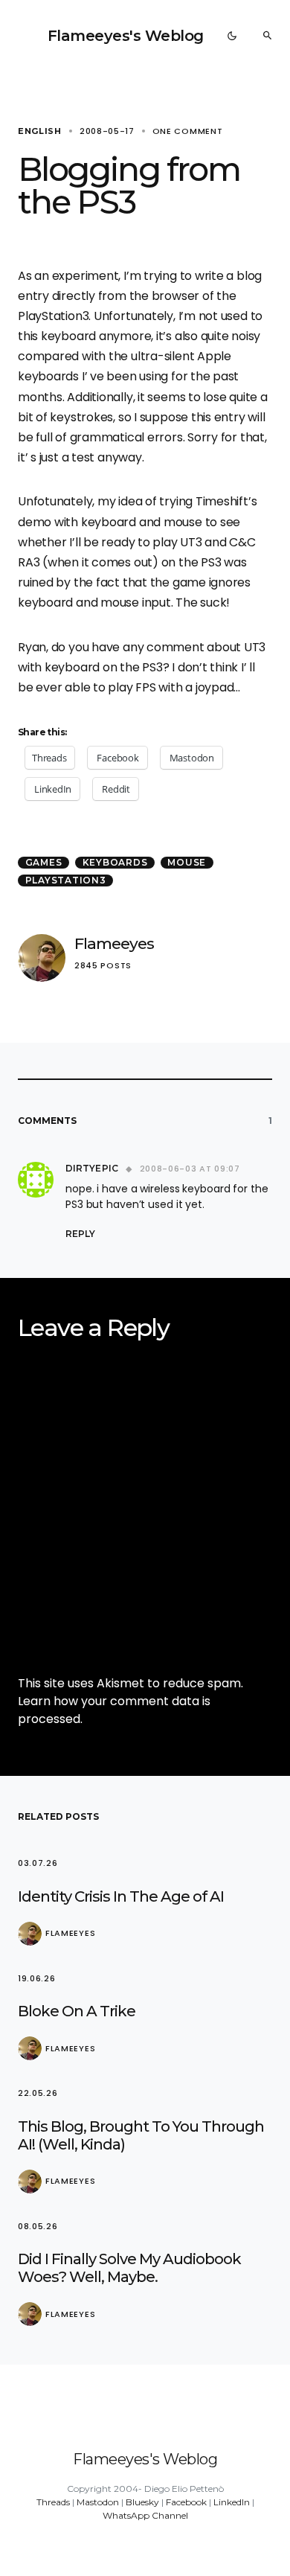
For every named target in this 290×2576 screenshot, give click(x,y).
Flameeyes (114, 943)
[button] (232, 36)
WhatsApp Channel (145, 2515)
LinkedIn (232, 2502)
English (40, 131)
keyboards (115, 862)
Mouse (187, 862)
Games (44, 862)
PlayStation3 (66, 880)
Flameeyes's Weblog (126, 36)
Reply (80, 1234)
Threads (53, 2502)
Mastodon (98, 2502)
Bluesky (142, 2502)
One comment (188, 131)
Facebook (186, 2502)
